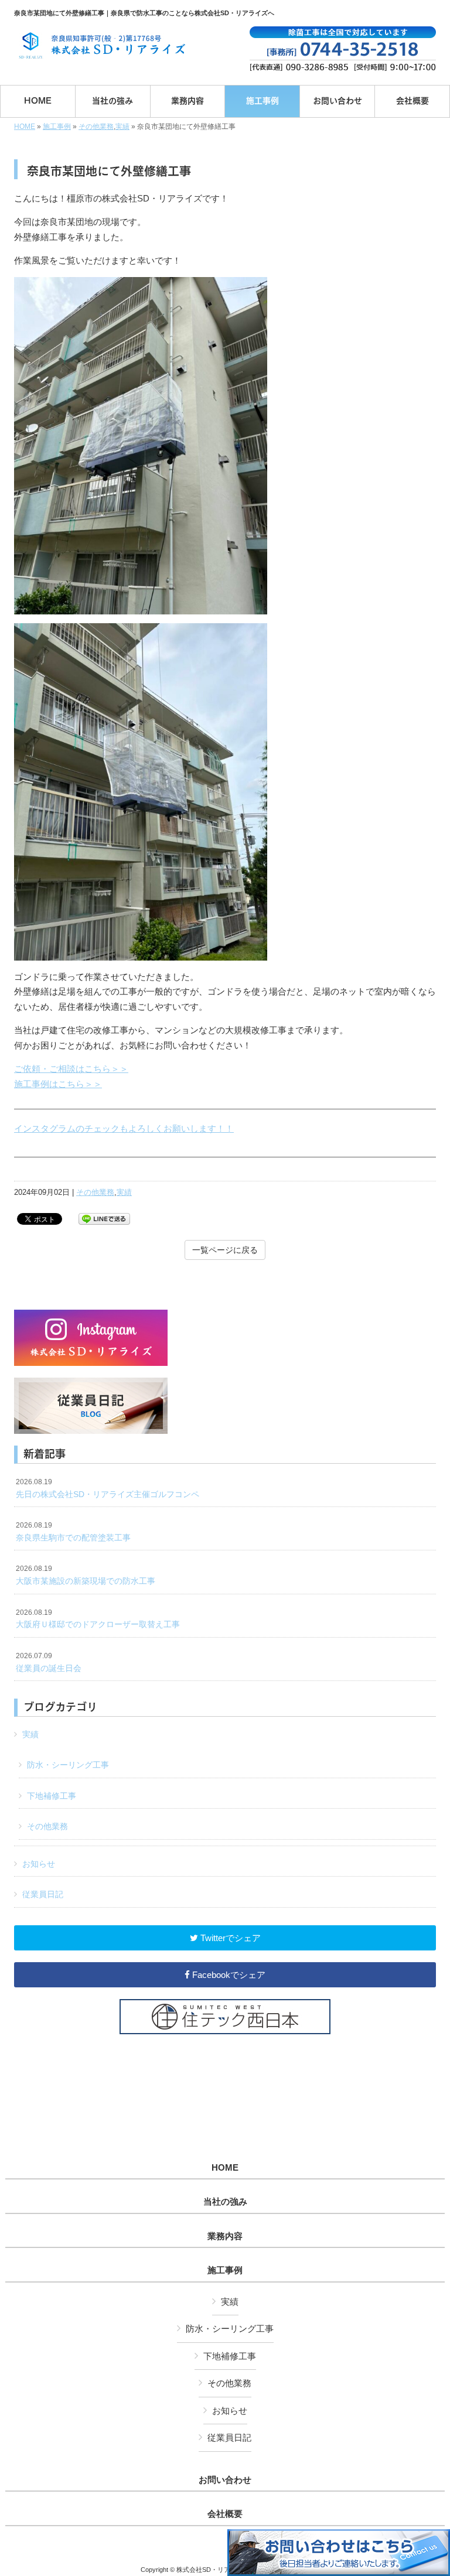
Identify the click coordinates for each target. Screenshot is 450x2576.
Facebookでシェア (228, 1975)
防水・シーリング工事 (68, 1765)
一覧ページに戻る (225, 1250)
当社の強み (225, 2202)
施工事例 (57, 127)
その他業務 (96, 127)
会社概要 (225, 2514)
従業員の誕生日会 (49, 1662)
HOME (25, 127)
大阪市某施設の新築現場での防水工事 (86, 1575)
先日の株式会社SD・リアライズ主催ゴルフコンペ (108, 1488)
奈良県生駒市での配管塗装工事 (73, 1532)
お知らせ (39, 1864)
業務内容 (225, 2236)
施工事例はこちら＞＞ (58, 1084)
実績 (122, 127)
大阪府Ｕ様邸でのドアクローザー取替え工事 (98, 1619)
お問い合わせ (225, 2480)
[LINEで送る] (104, 1218)
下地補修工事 (52, 1796)
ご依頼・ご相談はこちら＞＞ (71, 1069)
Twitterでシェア (229, 1938)
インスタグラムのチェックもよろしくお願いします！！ (124, 1128)
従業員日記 (43, 1894)
